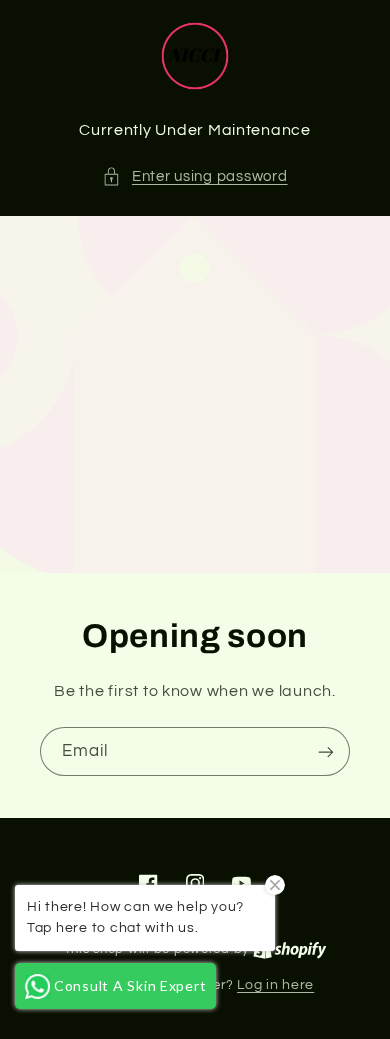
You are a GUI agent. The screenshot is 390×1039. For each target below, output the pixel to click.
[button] (194, 177)
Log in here (275, 985)
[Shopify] (290, 949)
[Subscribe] (326, 751)
